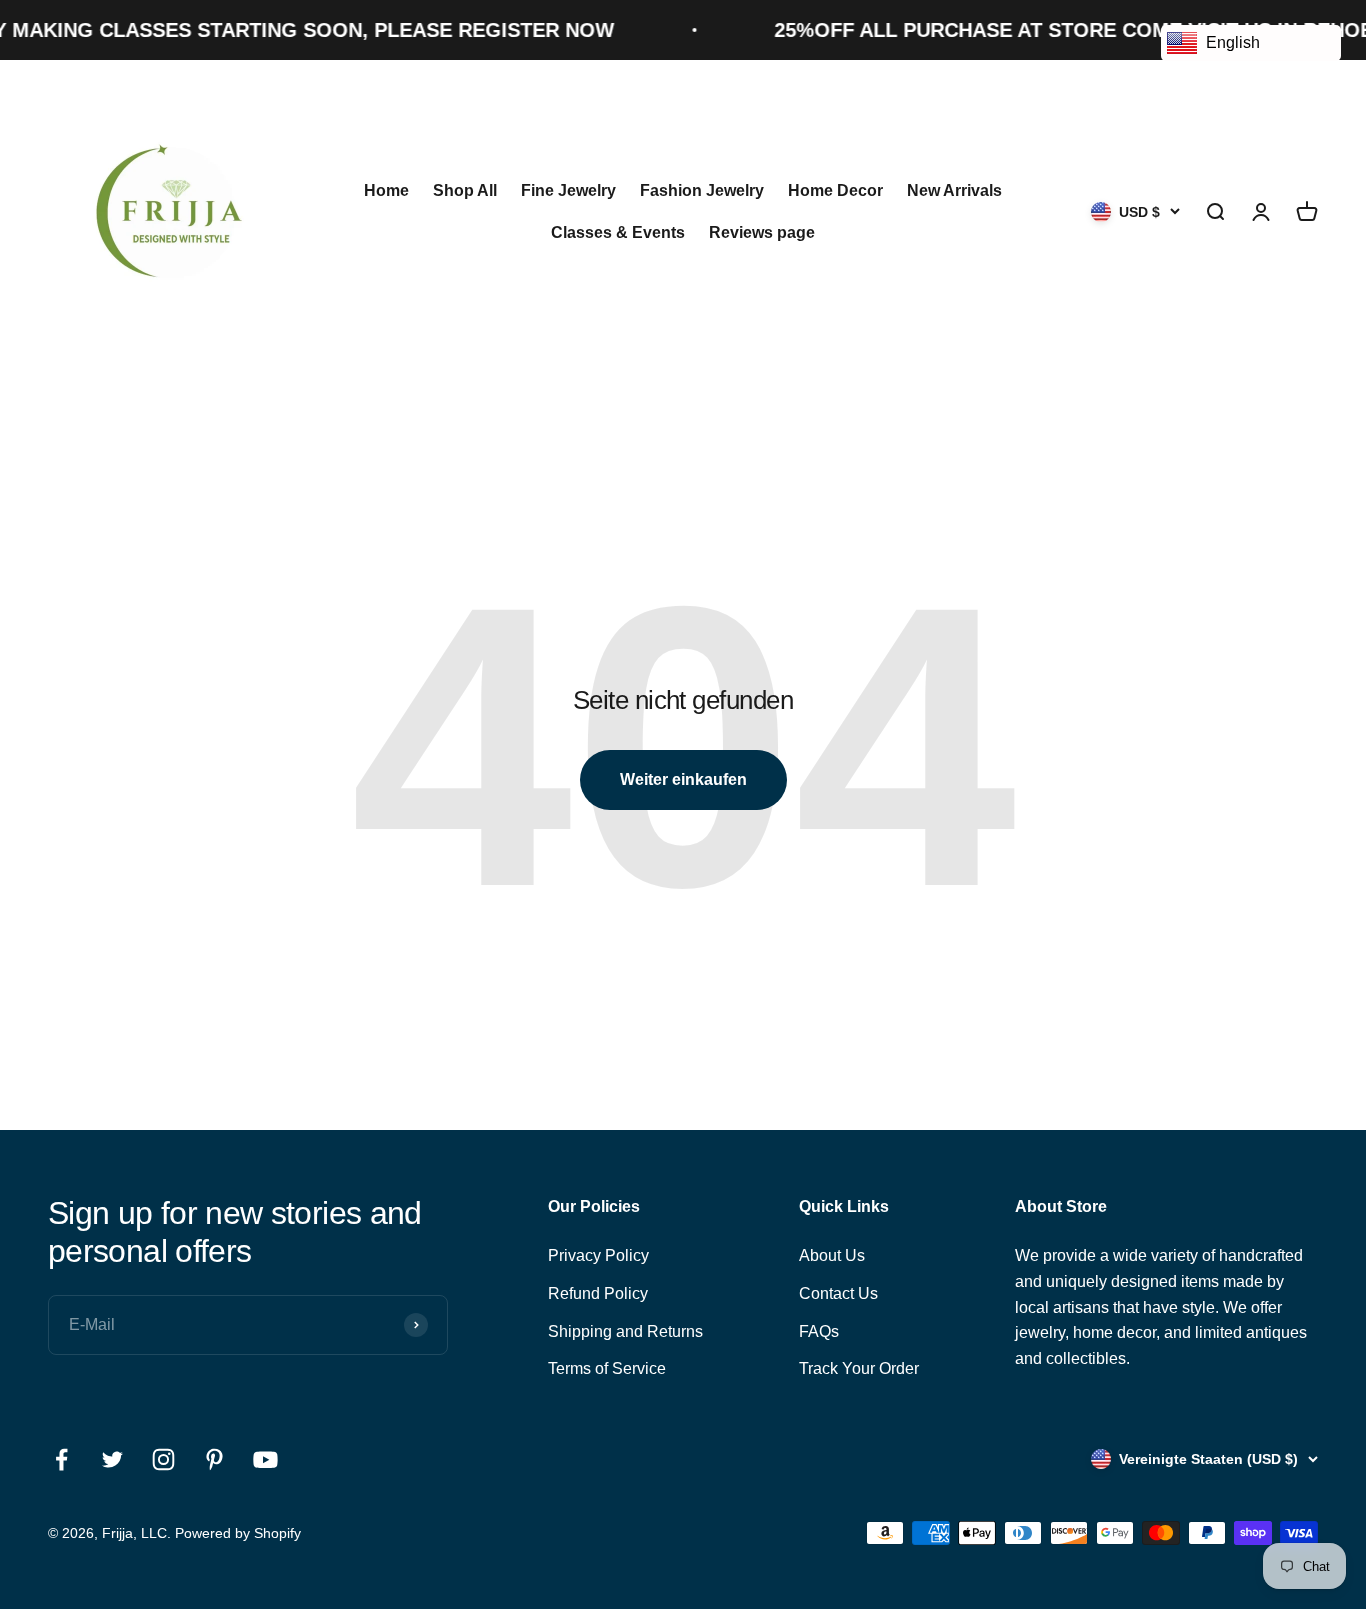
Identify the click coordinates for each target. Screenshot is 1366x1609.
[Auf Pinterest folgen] (214, 1459)
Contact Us (838, 1293)
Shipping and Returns (625, 1331)
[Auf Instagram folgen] (163, 1459)
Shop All (465, 190)
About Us (832, 1255)
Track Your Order (859, 1368)
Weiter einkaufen (683, 779)
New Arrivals (954, 190)
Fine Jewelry (568, 190)
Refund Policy (598, 1293)
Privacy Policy (598, 1255)
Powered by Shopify (238, 1533)
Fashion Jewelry (702, 190)
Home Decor (835, 190)
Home (386, 190)
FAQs (819, 1331)
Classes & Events (618, 232)
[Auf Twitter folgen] (112, 1459)
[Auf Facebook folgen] (61, 1459)
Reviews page (762, 232)
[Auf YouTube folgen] (265, 1459)
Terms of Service (607, 1368)
